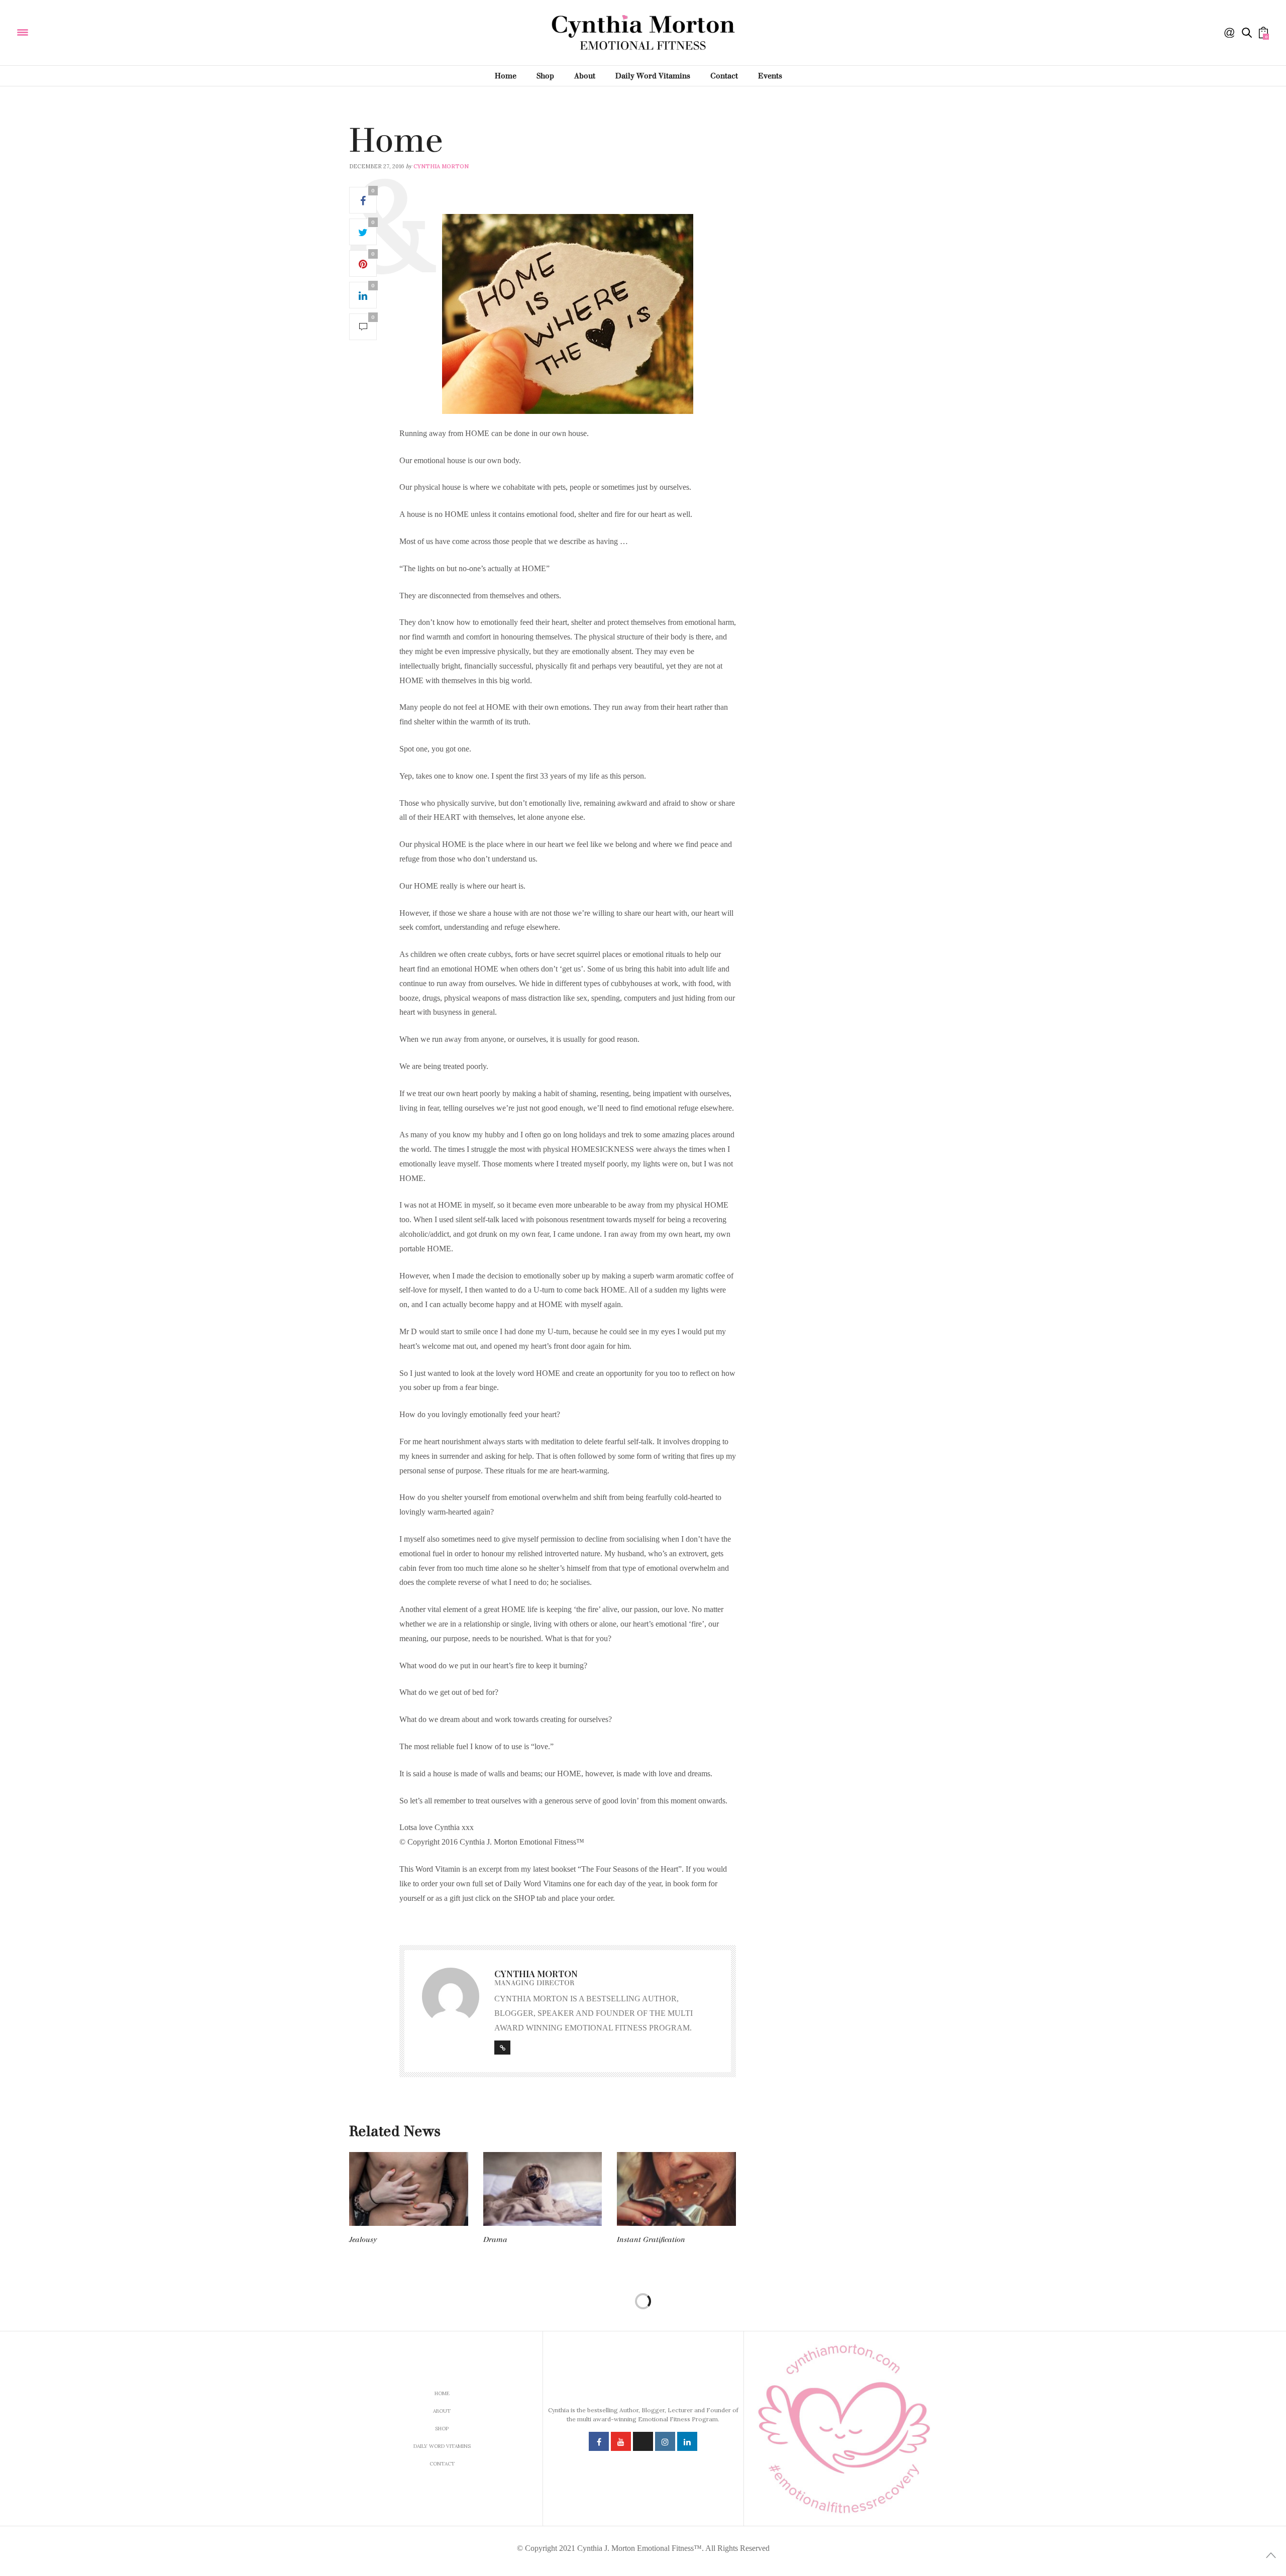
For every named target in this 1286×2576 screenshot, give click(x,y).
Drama (495, 2240)
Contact (724, 76)
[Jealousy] (409, 2189)
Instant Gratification (651, 2240)
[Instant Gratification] (676, 2189)
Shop (545, 76)
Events (770, 76)
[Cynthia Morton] (90, 32)
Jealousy (363, 2240)
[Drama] (543, 2189)
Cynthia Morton (441, 166)
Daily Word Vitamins (653, 76)
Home (506, 76)
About (585, 76)
